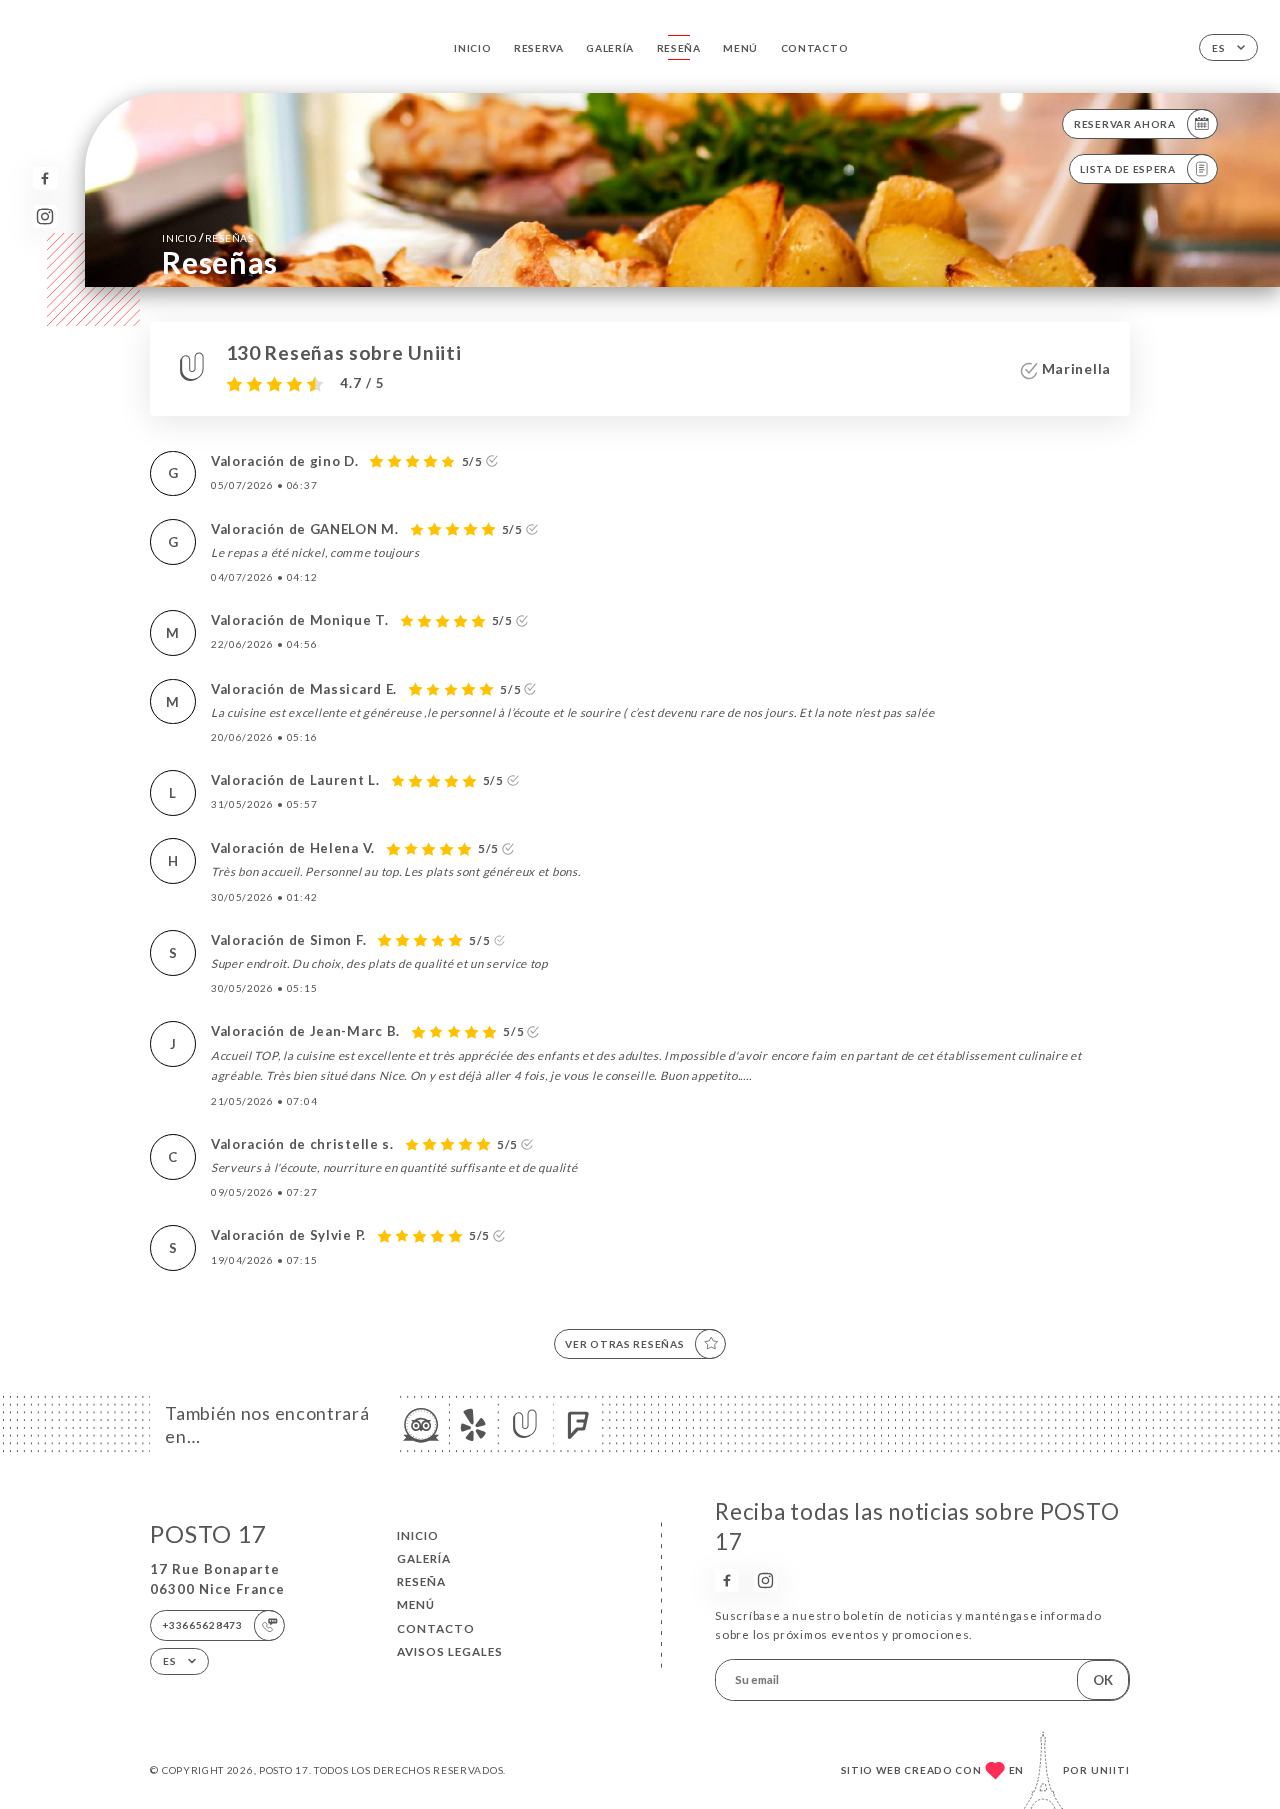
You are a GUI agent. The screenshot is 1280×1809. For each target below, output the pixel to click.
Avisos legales (450, 1651)
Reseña (679, 48)
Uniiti (1110, 1770)
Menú (740, 48)
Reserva (539, 48)
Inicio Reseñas (207, 237)
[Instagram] (44, 216)
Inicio (472, 48)
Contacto (815, 48)
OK (1103, 1680)
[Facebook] (44, 178)
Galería (610, 48)
